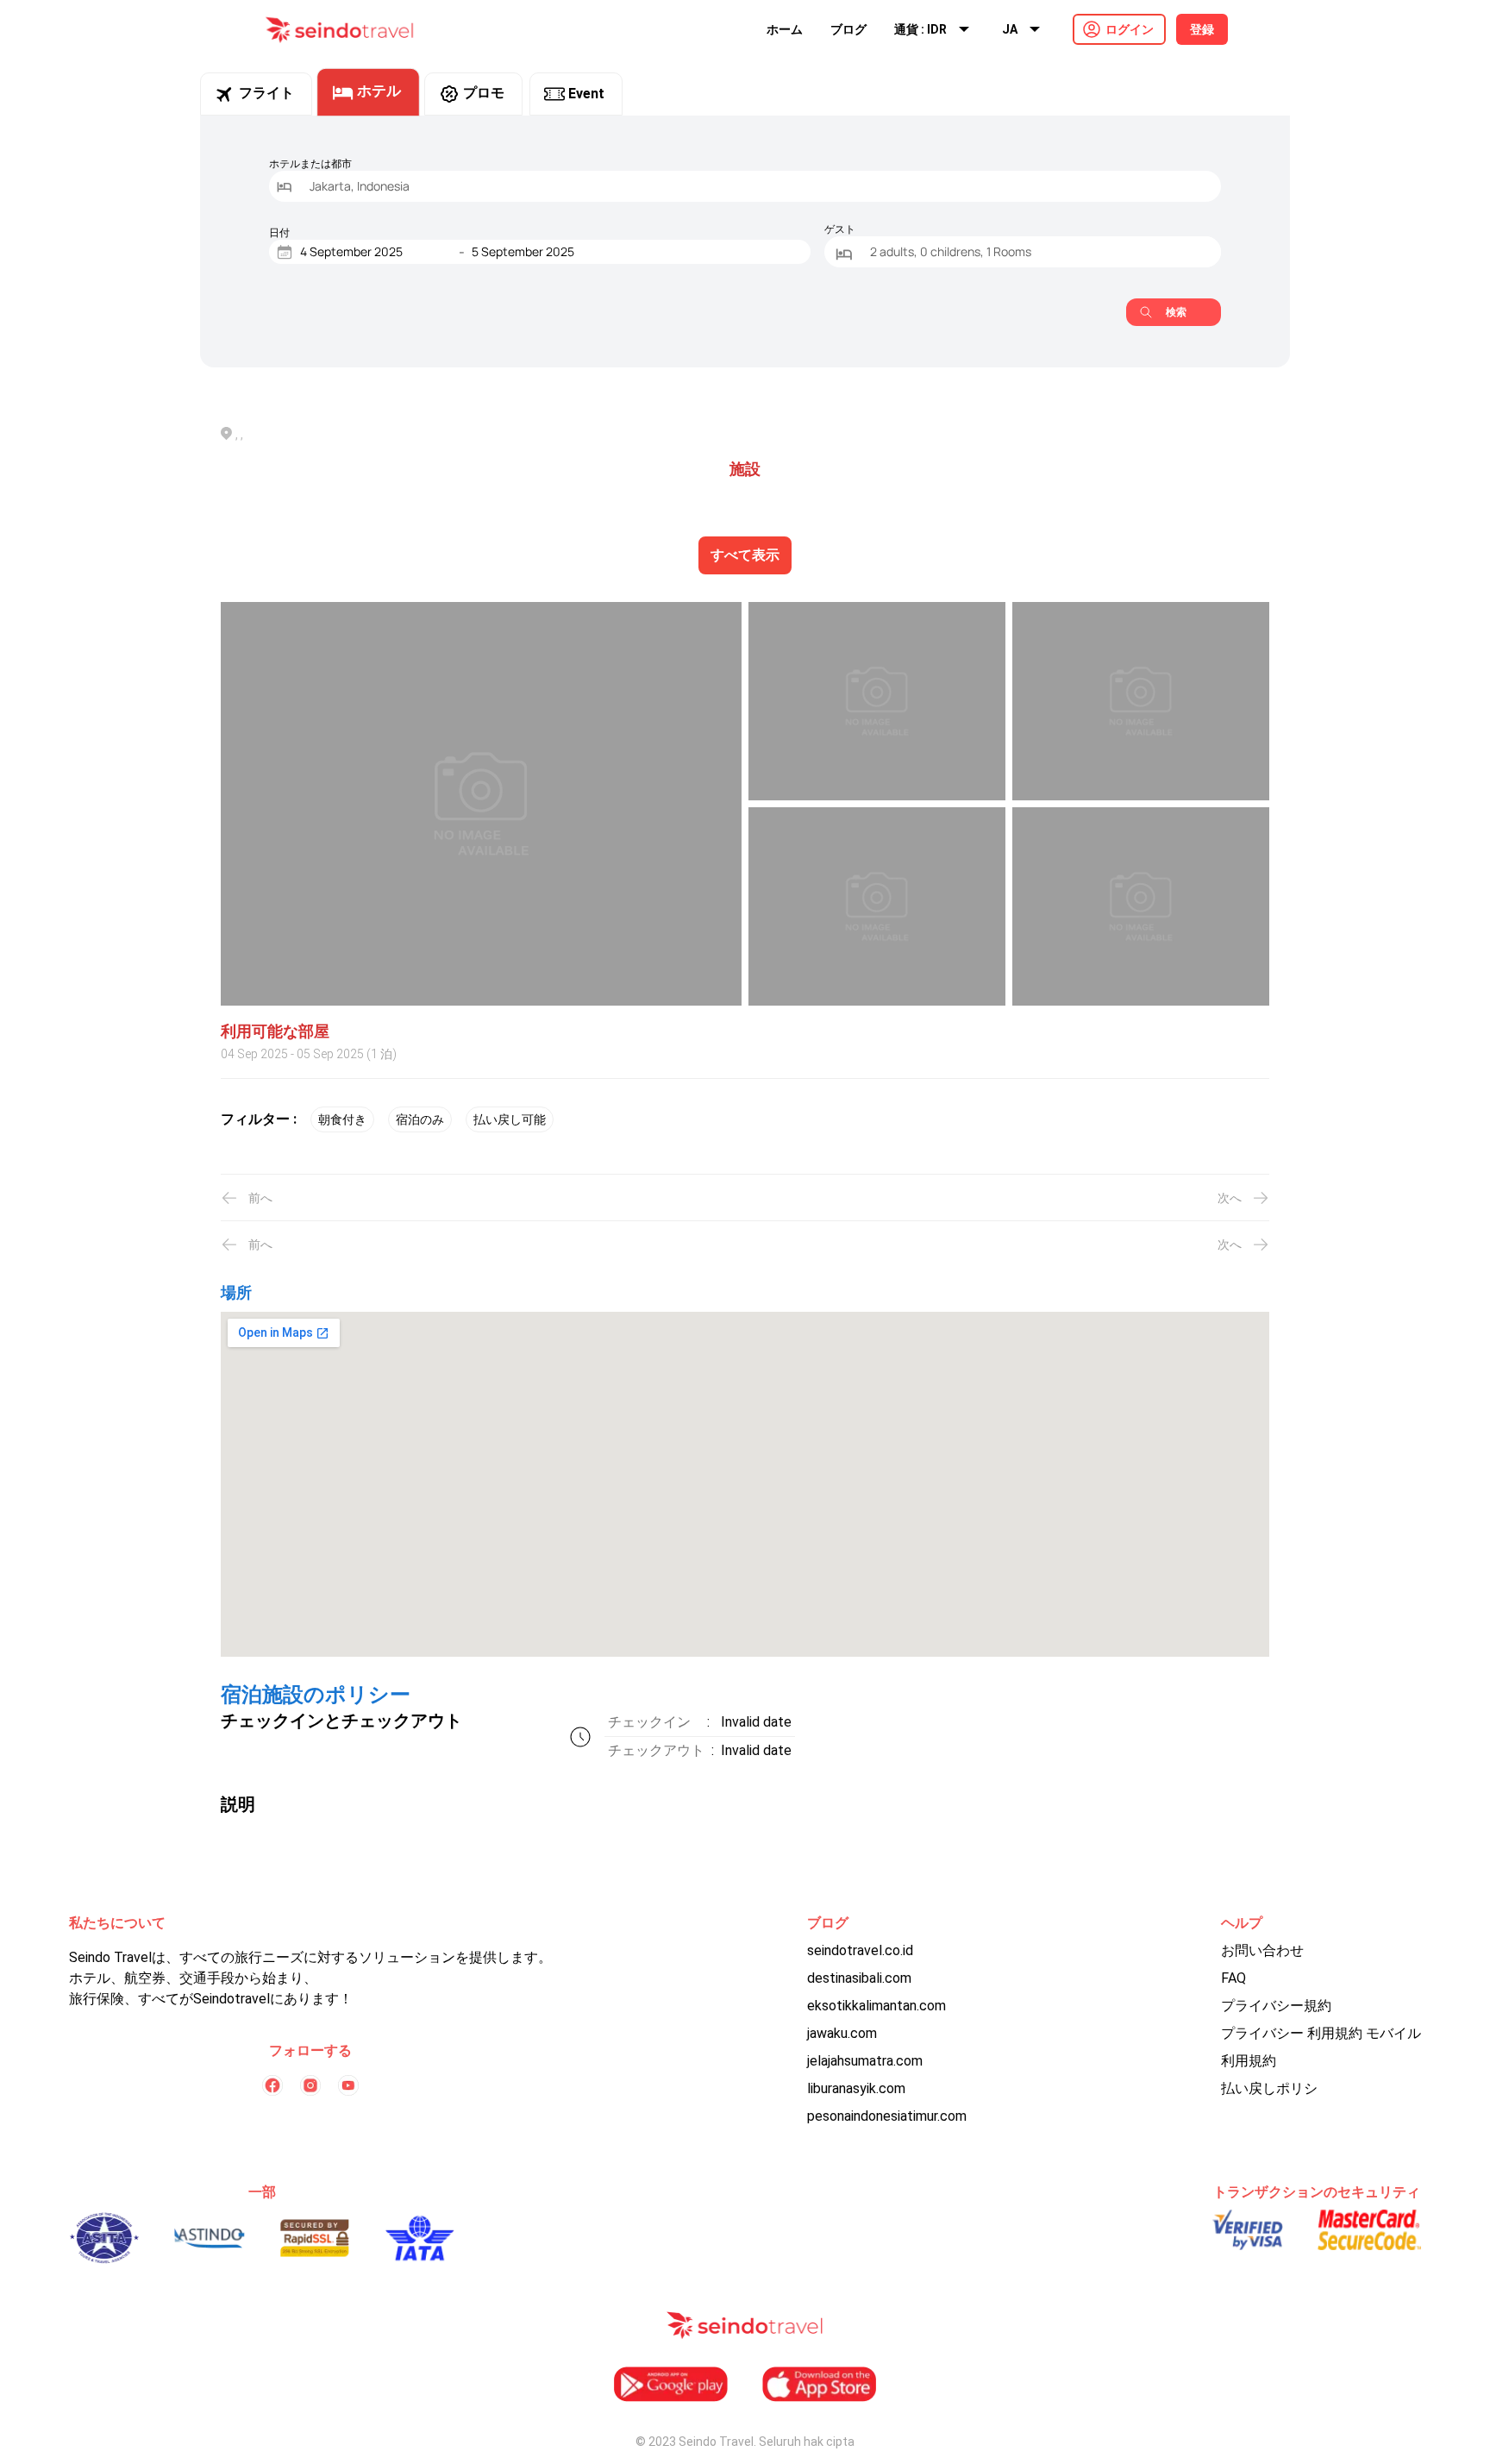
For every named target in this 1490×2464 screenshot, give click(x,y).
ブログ (848, 29)
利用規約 (1249, 2061)
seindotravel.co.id (860, 1950)
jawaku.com (842, 2033)
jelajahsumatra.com (865, 2061)
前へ (260, 1198)
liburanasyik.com (856, 2088)
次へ (1230, 1198)
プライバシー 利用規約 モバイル (1321, 2033)
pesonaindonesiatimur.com (887, 2116)
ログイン (1130, 29)
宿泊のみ (420, 1119)
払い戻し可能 (510, 1119)
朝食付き (342, 1119)
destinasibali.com (859, 1978)
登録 (1202, 29)
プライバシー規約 (1276, 2006)
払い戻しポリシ (1269, 2088)
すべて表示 (745, 555)
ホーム (785, 29)
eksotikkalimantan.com (876, 2006)
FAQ (1233, 1978)
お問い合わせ (1262, 1950)
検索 (1176, 312)
